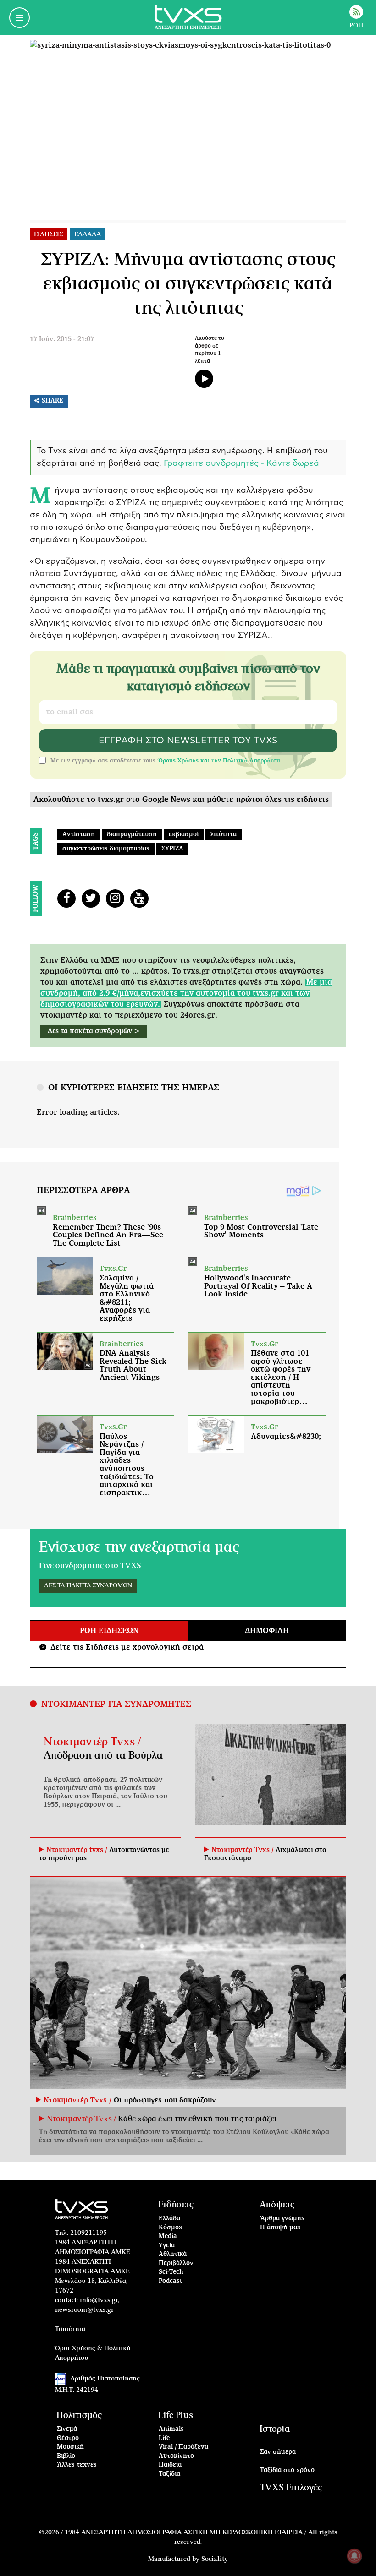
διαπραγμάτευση (132, 835)
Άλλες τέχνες (77, 2465)
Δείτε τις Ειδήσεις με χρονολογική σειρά (122, 1647)
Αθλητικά (173, 2254)
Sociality (215, 2559)
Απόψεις (277, 2205)
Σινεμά (67, 2429)
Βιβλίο (66, 2456)
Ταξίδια (169, 2474)
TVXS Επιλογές (291, 2488)
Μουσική (70, 2447)
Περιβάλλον (176, 2263)
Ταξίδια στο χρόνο (287, 2470)
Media (168, 2236)
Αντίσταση (79, 835)
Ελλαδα (88, 234)
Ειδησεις (48, 234)
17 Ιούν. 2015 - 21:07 (62, 339)
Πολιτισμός (79, 2415)
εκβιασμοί (184, 835)
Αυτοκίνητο (176, 2456)
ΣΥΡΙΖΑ (172, 849)
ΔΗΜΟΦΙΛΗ (267, 1631)
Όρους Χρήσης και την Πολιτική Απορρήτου (219, 761)
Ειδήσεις (176, 2205)
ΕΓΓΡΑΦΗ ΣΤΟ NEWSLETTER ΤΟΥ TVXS (188, 741)
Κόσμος (170, 2228)
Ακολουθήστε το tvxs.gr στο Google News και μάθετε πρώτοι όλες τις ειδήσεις (181, 800)
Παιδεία (170, 2465)
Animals (171, 2429)
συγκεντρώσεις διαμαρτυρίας (106, 849)
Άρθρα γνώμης (282, 2219)
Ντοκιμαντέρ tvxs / (78, 1850)
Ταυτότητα (70, 2329)
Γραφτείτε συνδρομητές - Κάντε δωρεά (241, 463)
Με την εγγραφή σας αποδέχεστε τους (165, 761)
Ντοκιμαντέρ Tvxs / (92, 1742)
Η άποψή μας (280, 2228)
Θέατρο (68, 2438)
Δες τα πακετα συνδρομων (88, 1586)
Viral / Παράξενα (183, 2447)
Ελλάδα (169, 2219)
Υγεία (167, 2246)
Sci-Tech (171, 2272)
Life (164, 2438)
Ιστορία (275, 2429)
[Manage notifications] (354, 2556)
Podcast (171, 2281)
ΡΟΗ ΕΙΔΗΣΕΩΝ (109, 1631)
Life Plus (176, 2415)
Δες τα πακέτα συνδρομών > (94, 1031)
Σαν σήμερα (278, 2452)
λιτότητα (224, 835)
